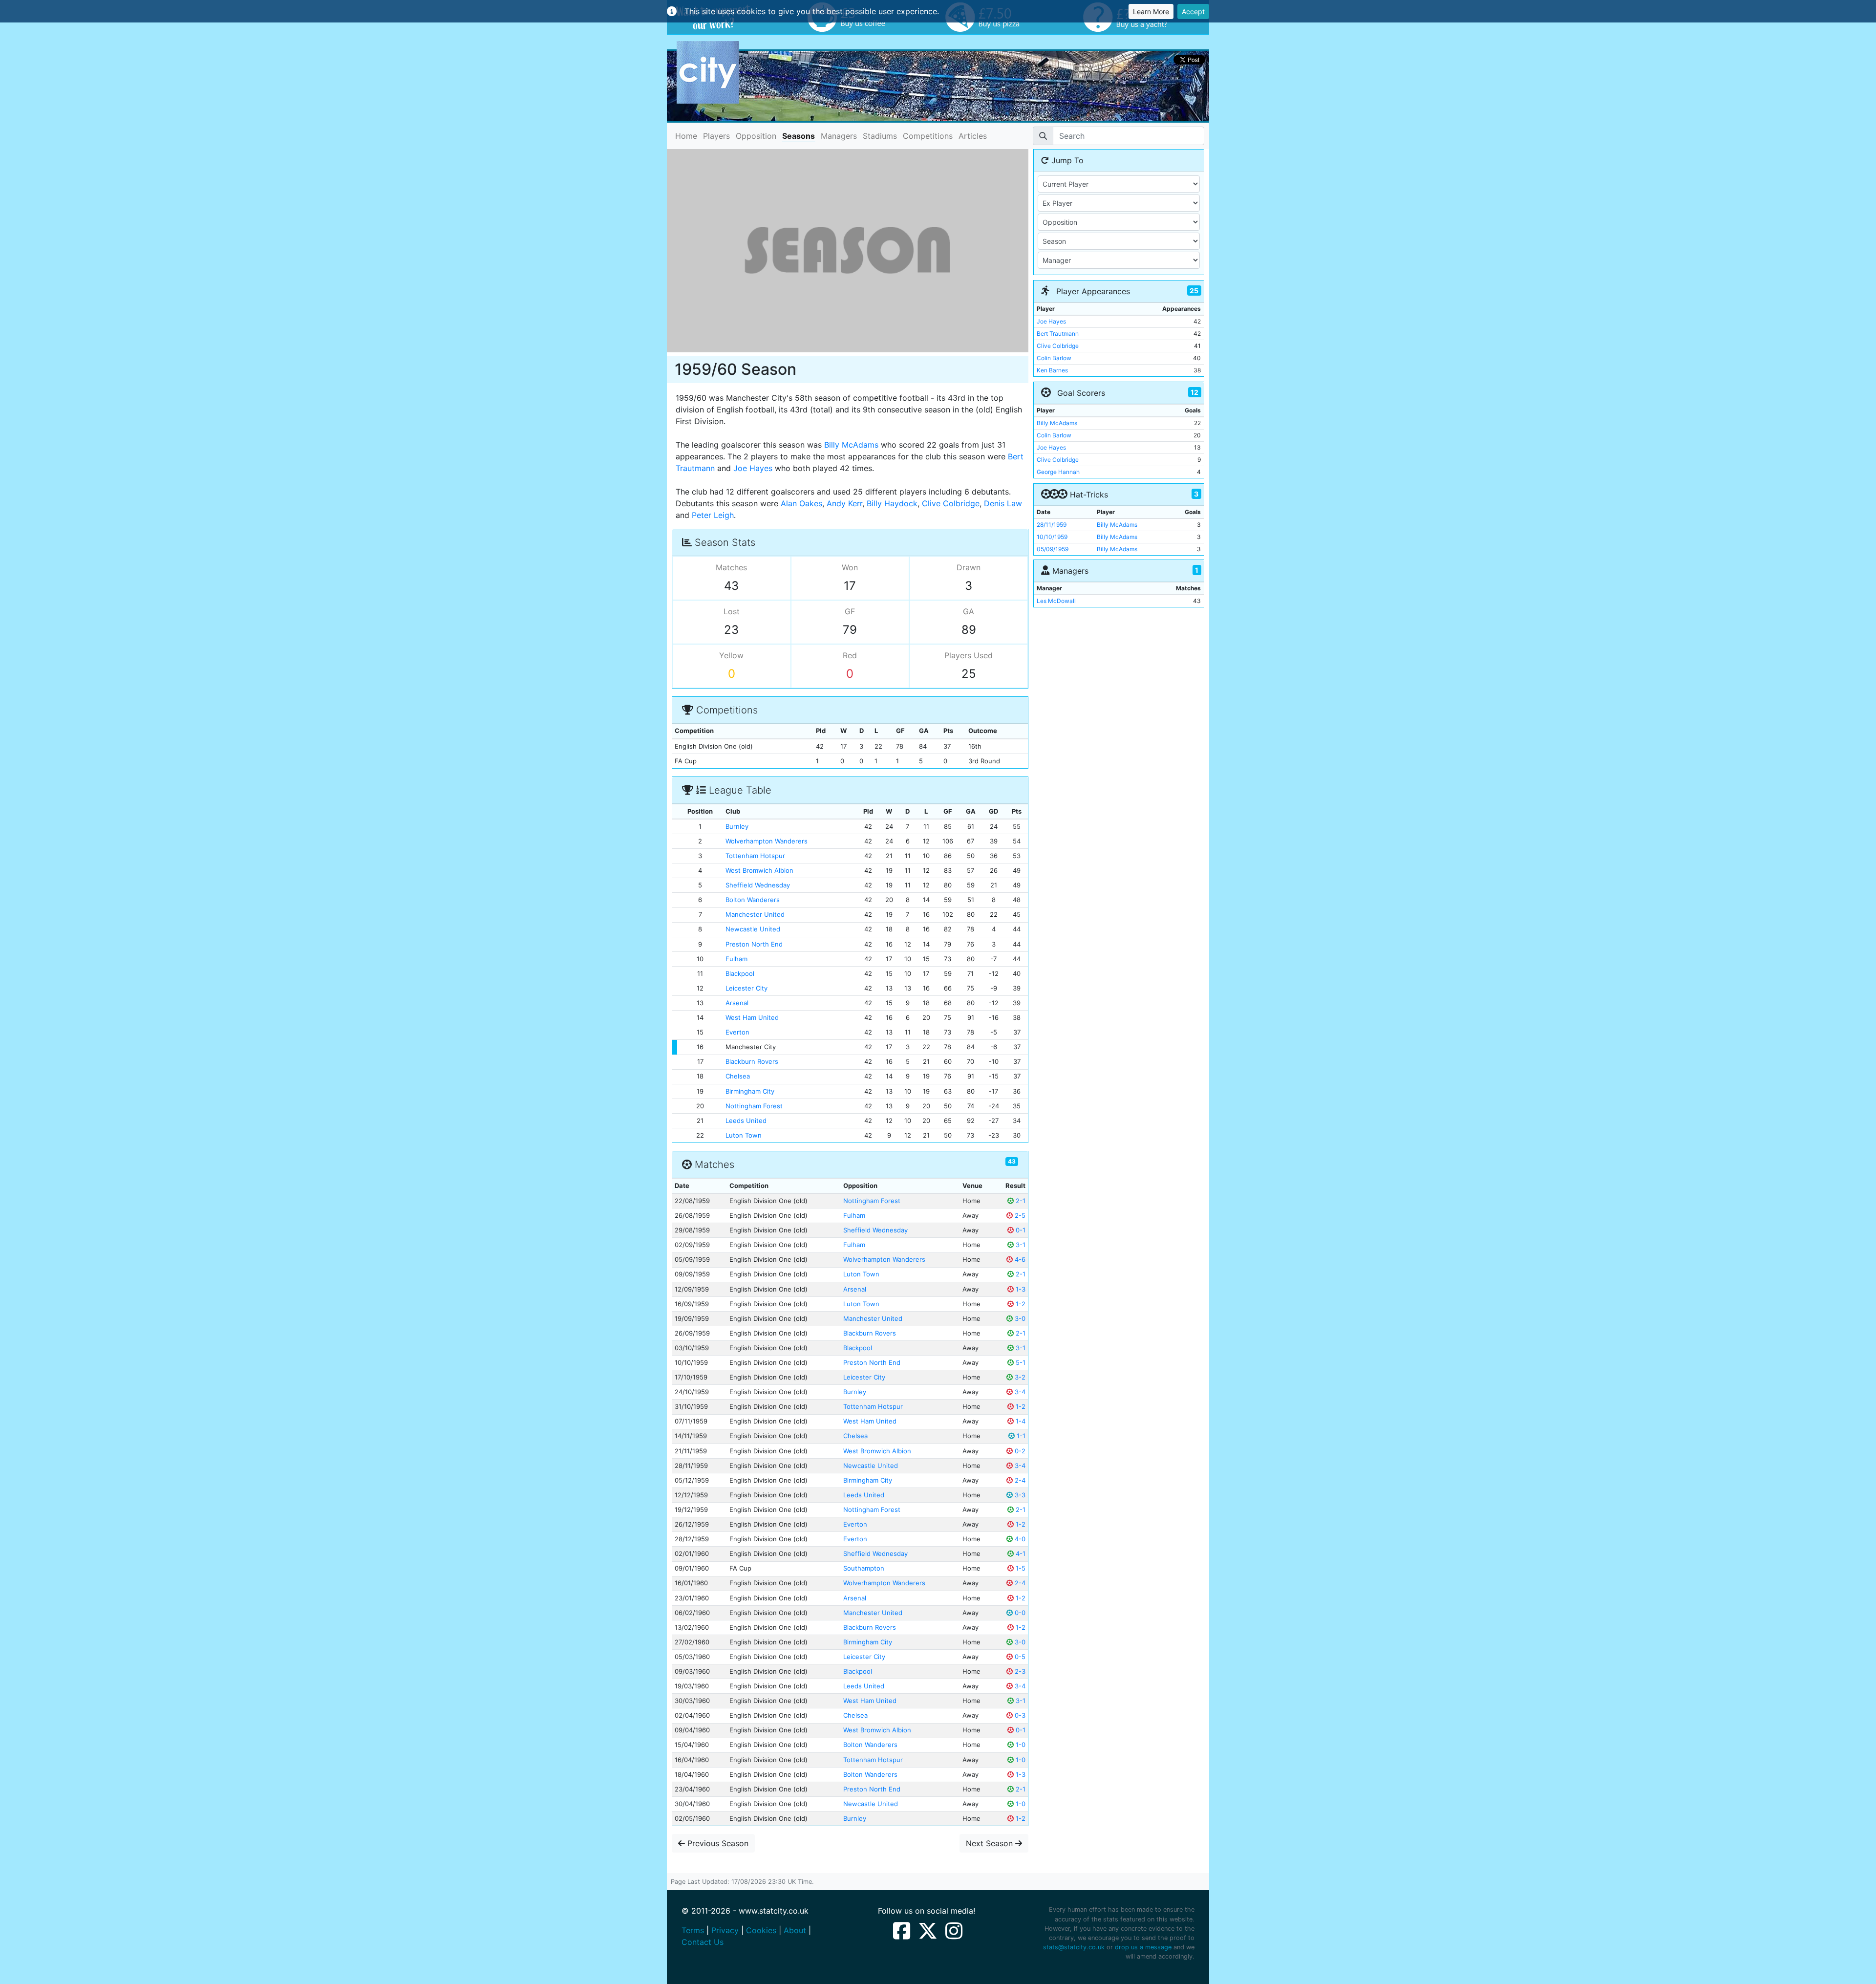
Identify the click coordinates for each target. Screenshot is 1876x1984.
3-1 (1020, 1245)
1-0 (1020, 1745)
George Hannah (1058, 472)
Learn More (1151, 11)
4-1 (1020, 1553)
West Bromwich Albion (759, 870)
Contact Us (703, 1942)
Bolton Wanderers (753, 900)
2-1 (1020, 1201)
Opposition (756, 136)
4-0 (1019, 1539)
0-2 (1019, 1451)
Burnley (737, 826)
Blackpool (740, 973)
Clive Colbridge (951, 503)
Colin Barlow (1054, 358)
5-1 (1020, 1362)
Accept (1193, 11)
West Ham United (752, 1017)
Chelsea (738, 1076)
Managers (839, 136)
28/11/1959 (1052, 525)
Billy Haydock (892, 503)
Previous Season (717, 1843)
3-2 (1019, 1377)
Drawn (969, 567)
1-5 (1020, 1568)
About (795, 1930)
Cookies (761, 1930)
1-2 (1020, 1304)
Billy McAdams (851, 445)
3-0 (1019, 1318)
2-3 (1019, 1671)
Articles (973, 136)
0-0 (1019, 1613)
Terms (693, 1930)
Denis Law (1003, 503)
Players (716, 136)
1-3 (1020, 1289)
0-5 (1019, 1657)
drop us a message (1143, 1947)
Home (686, 136)
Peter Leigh (713, 515)
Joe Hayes (753, 468)
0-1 (1020, 1230)
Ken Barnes (1052, 370)
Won (850, 567)
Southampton (864, 1568)
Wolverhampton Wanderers (767, 841)
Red (850, 655)
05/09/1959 (1053, 549)
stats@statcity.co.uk (1074, 1947)
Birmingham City (750, 1091)
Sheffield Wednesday (758, 885)
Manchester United (755, 914)
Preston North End (754, 944)
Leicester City (746, 988)
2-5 (1019, 1215)
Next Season (991, 1843)
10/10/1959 (1052, 537)
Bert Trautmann (1058, 334)
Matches (731, 567)
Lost (732, 611)
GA (969, 611)
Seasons (799, 136)
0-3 (1019, 1715)
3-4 (1019, 1392)
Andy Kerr (844, 503)
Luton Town (744, 1135)
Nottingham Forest (754, 1106)
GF (850, 611)
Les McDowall (1056, 601)
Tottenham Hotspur (755, 856)
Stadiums (880, 136)
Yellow (731, 655)
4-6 (1019, 1259)
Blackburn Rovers (752, 1061)
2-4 (1019, 1480)
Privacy (725, 1930)
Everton (737, 1032)
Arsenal (737, 1003)
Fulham (736, 959)
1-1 (1020, 1436)
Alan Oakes (801, 503)
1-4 (1020, 1421)
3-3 (1019, 1495)
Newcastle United (753, 929)
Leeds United (746, 1121)
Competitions (928, 136)
